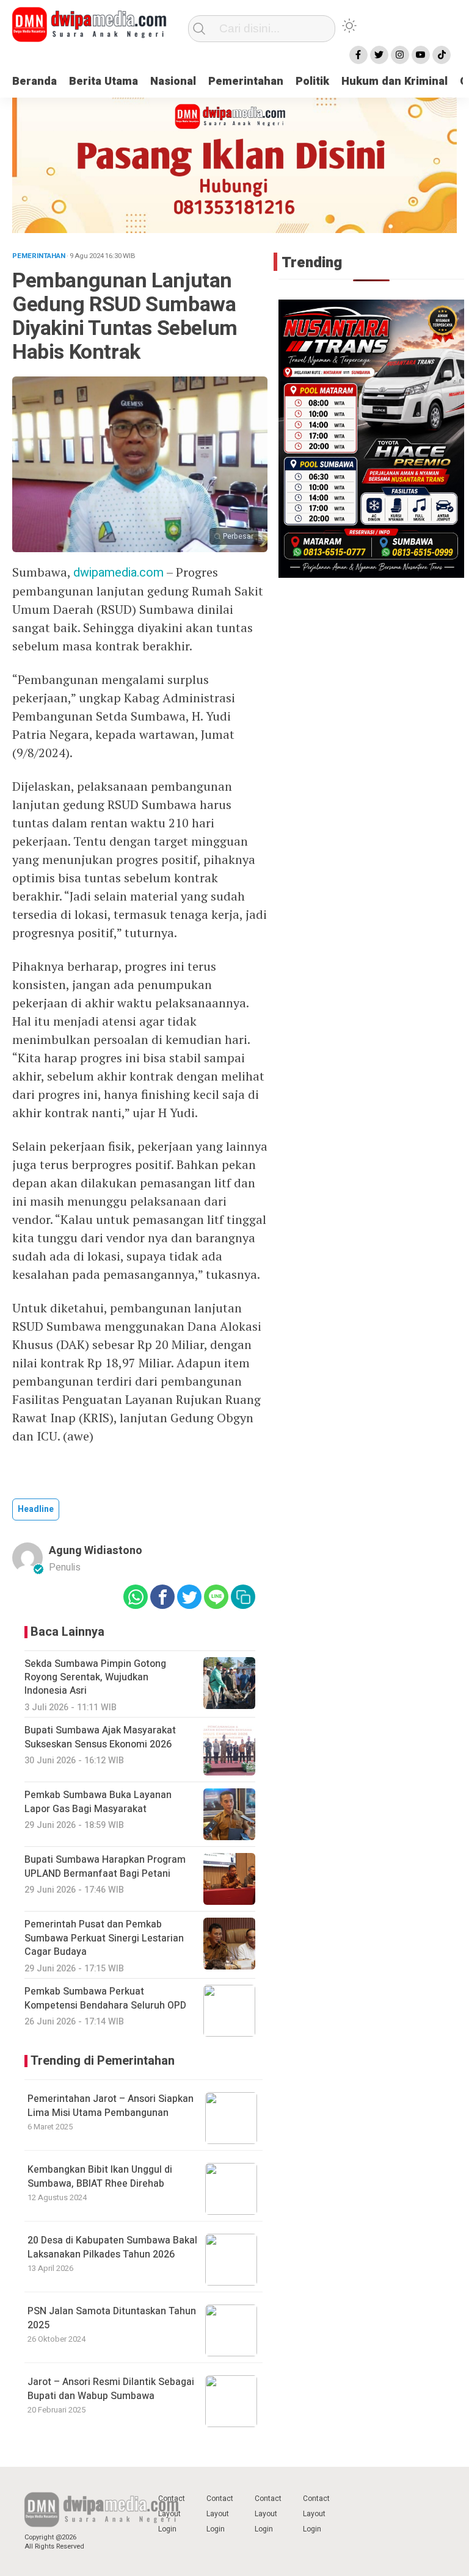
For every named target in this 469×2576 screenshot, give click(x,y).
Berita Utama (104, 81)
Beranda (35, 81)
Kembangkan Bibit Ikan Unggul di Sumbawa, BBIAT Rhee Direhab (100, 2176)
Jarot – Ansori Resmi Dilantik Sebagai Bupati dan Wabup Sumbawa (111, 2389)
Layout (169, 2514)
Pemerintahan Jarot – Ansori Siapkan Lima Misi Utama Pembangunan (111, 2106)
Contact (172, 2499)
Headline (36, 1509)
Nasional (173, 81)
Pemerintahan (246, 81)
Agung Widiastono (96, 1551)
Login (167, 2529)
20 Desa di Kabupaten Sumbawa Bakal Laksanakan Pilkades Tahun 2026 (112, 2247)
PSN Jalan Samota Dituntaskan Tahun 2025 (112, 2318)
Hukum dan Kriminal (394, 81)
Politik (312, 81)
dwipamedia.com (118, 573)
